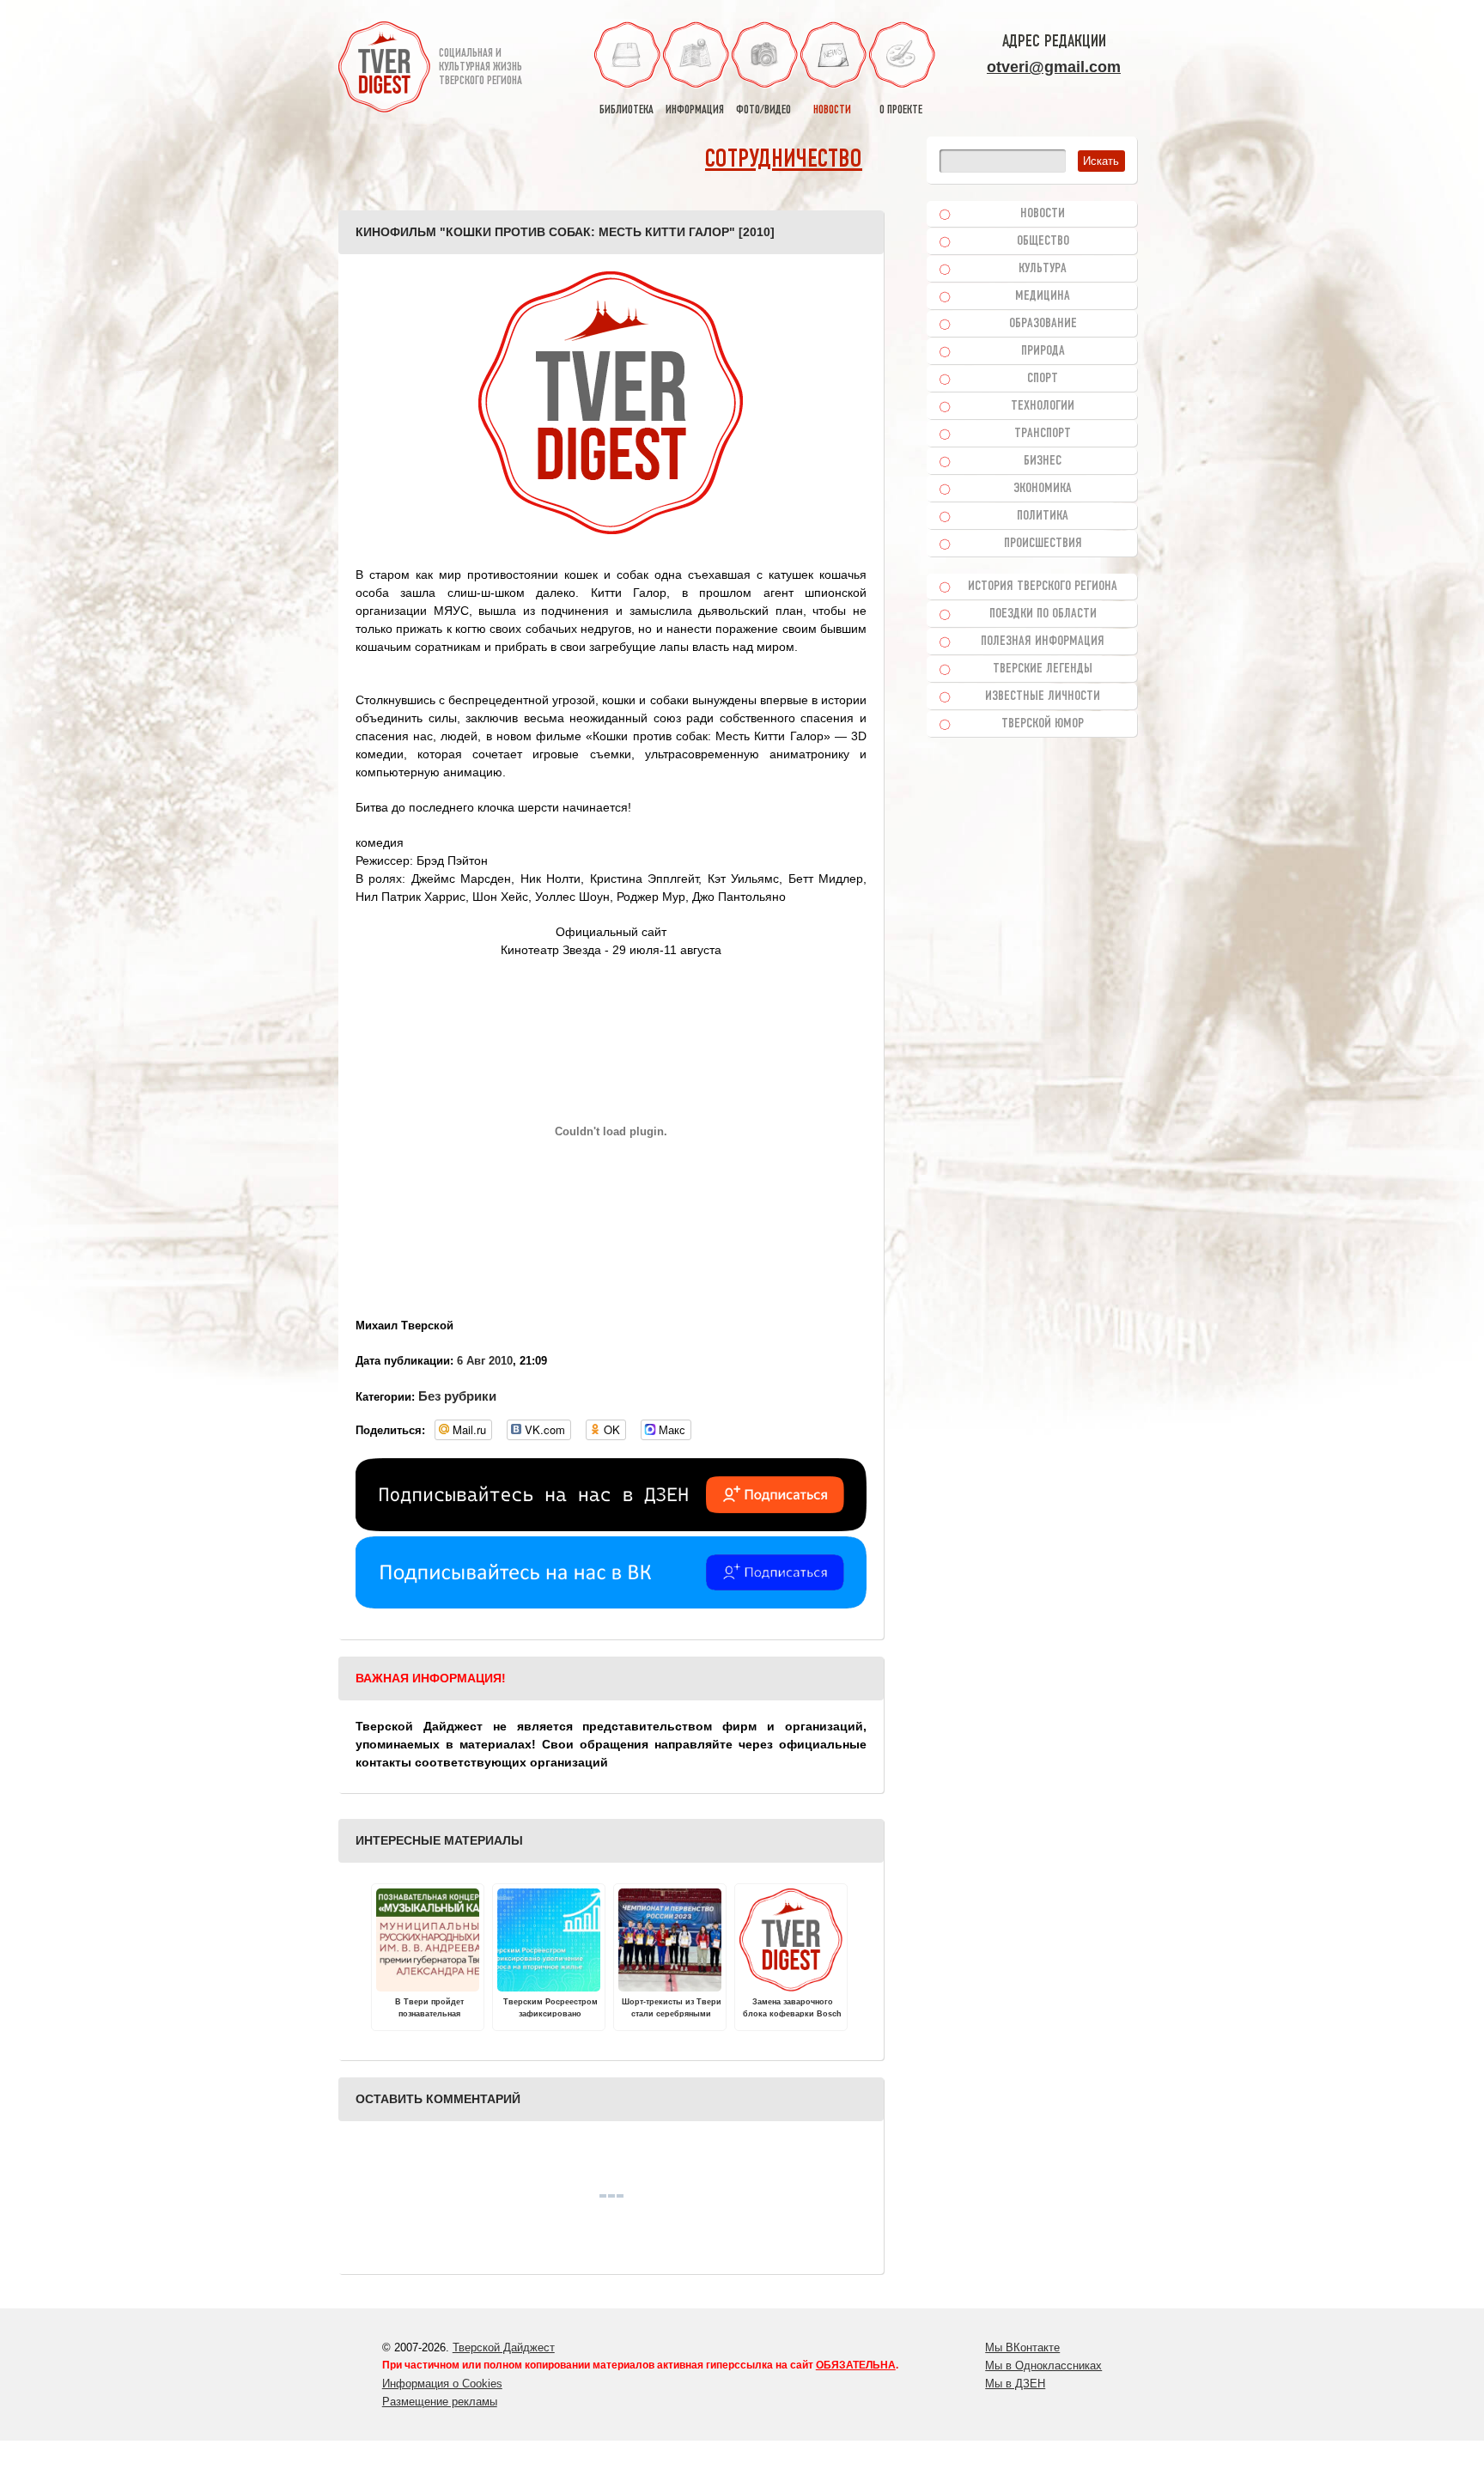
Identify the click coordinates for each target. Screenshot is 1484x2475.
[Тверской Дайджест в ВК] (611, 1604)
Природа (1043, 351)
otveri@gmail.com (1054, 67)
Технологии (1043, 406)
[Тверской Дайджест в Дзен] (611, 1527)
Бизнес (1043, 461)
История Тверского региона (1043, 587)
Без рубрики (457, 1396)
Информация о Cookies (442, 2384)
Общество (1043, 241)
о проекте (901, 110)
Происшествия (1043, 544)
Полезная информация (1043, 642)
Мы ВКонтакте (1022, 2347)
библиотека (626, 110)
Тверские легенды (1043, 669)
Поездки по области (1043, 614)
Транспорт (1043, 434)
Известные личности (1043, 696)
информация (695, 110)
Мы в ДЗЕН (1015, 2384)
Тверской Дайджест (504, 2347)
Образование (1043, 324)
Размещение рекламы (440, 2402)
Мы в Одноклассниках (1043, 2366)
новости (832, 110)
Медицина (1043, 296)
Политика (1043, 516)
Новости (1043, 214)
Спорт (1043, 379)
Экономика (1043, 489)
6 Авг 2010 (485, 1361)
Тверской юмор (1043, 724)
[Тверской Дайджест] (384, 70)
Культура (1043, 269)
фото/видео (763, 110)
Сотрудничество (784, 160)
